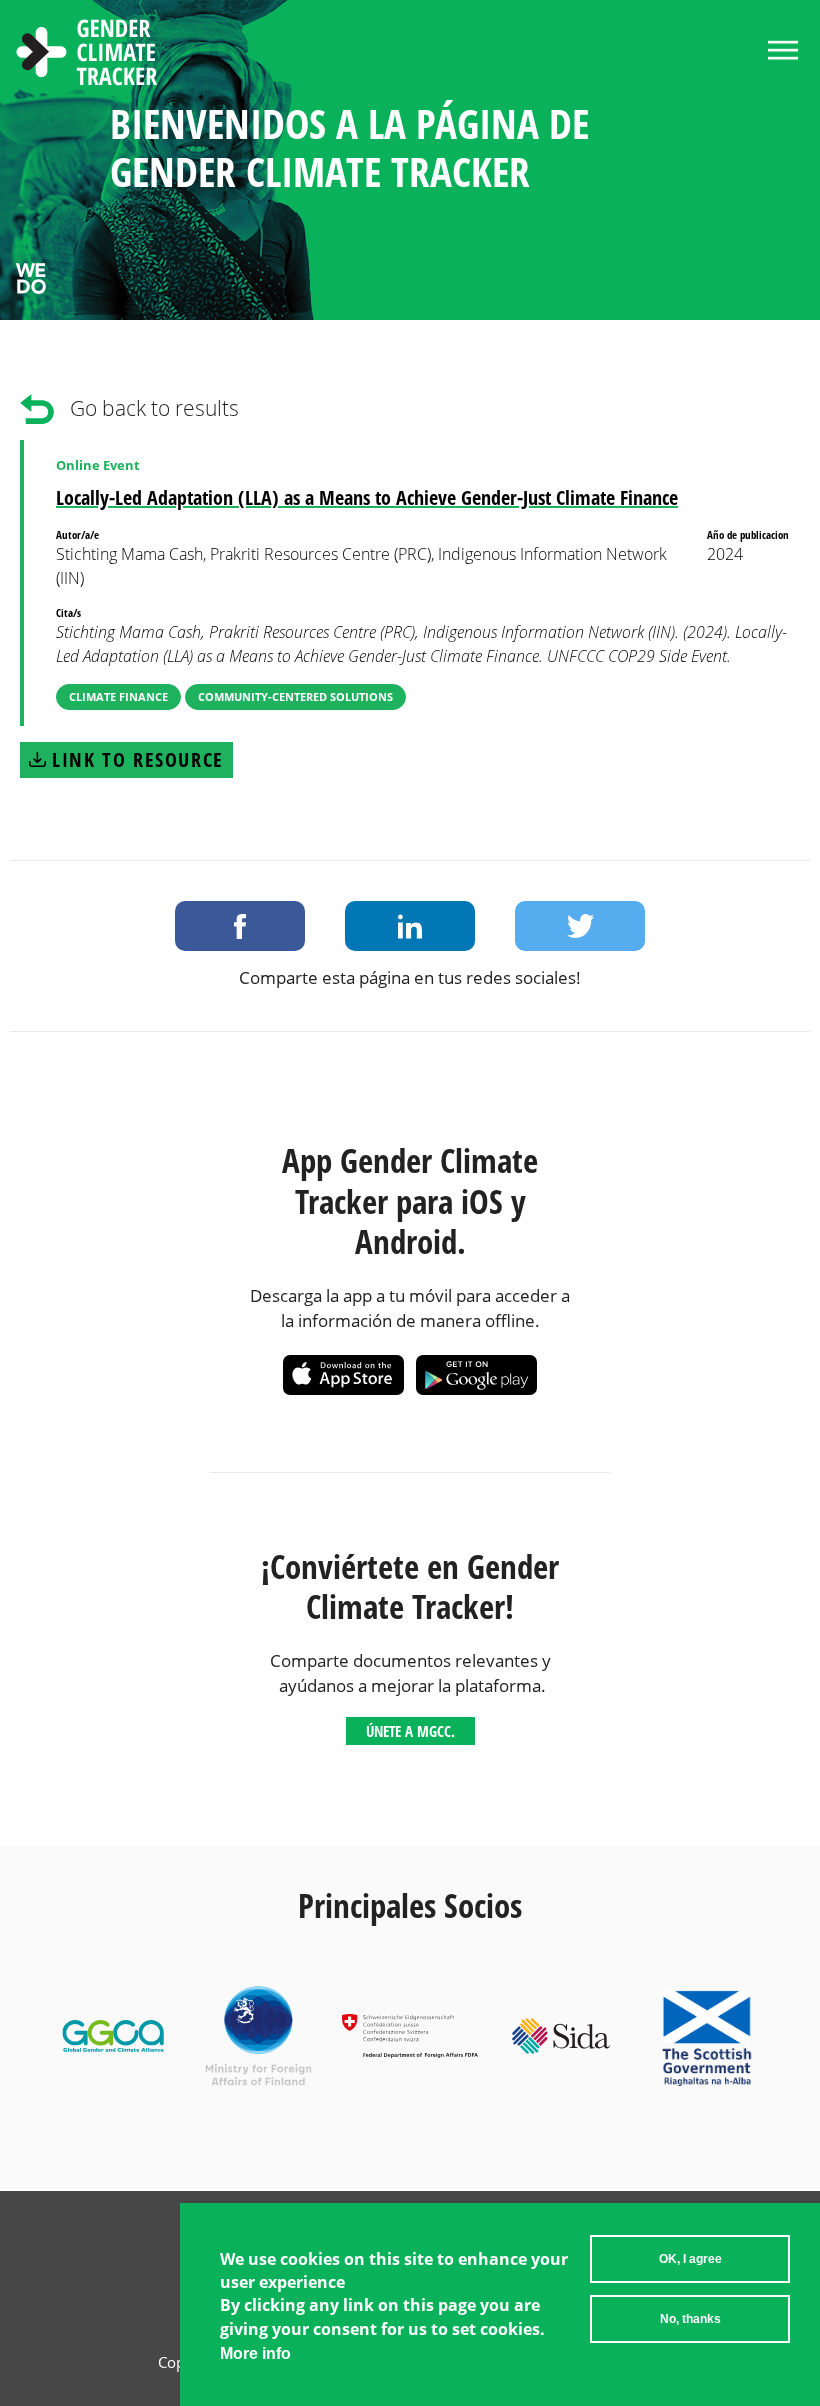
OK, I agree (690, 2259)
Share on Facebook (240, 926)
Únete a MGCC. (410, 1731)
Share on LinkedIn (410, 926)
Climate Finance (118, 696)
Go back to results (154, 408)
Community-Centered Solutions (295, 696)
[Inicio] (87, 55)
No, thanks (690, 2319)
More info (255, 2353)
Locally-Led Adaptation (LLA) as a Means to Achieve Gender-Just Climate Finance (367, 497)
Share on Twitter (580, 926)
